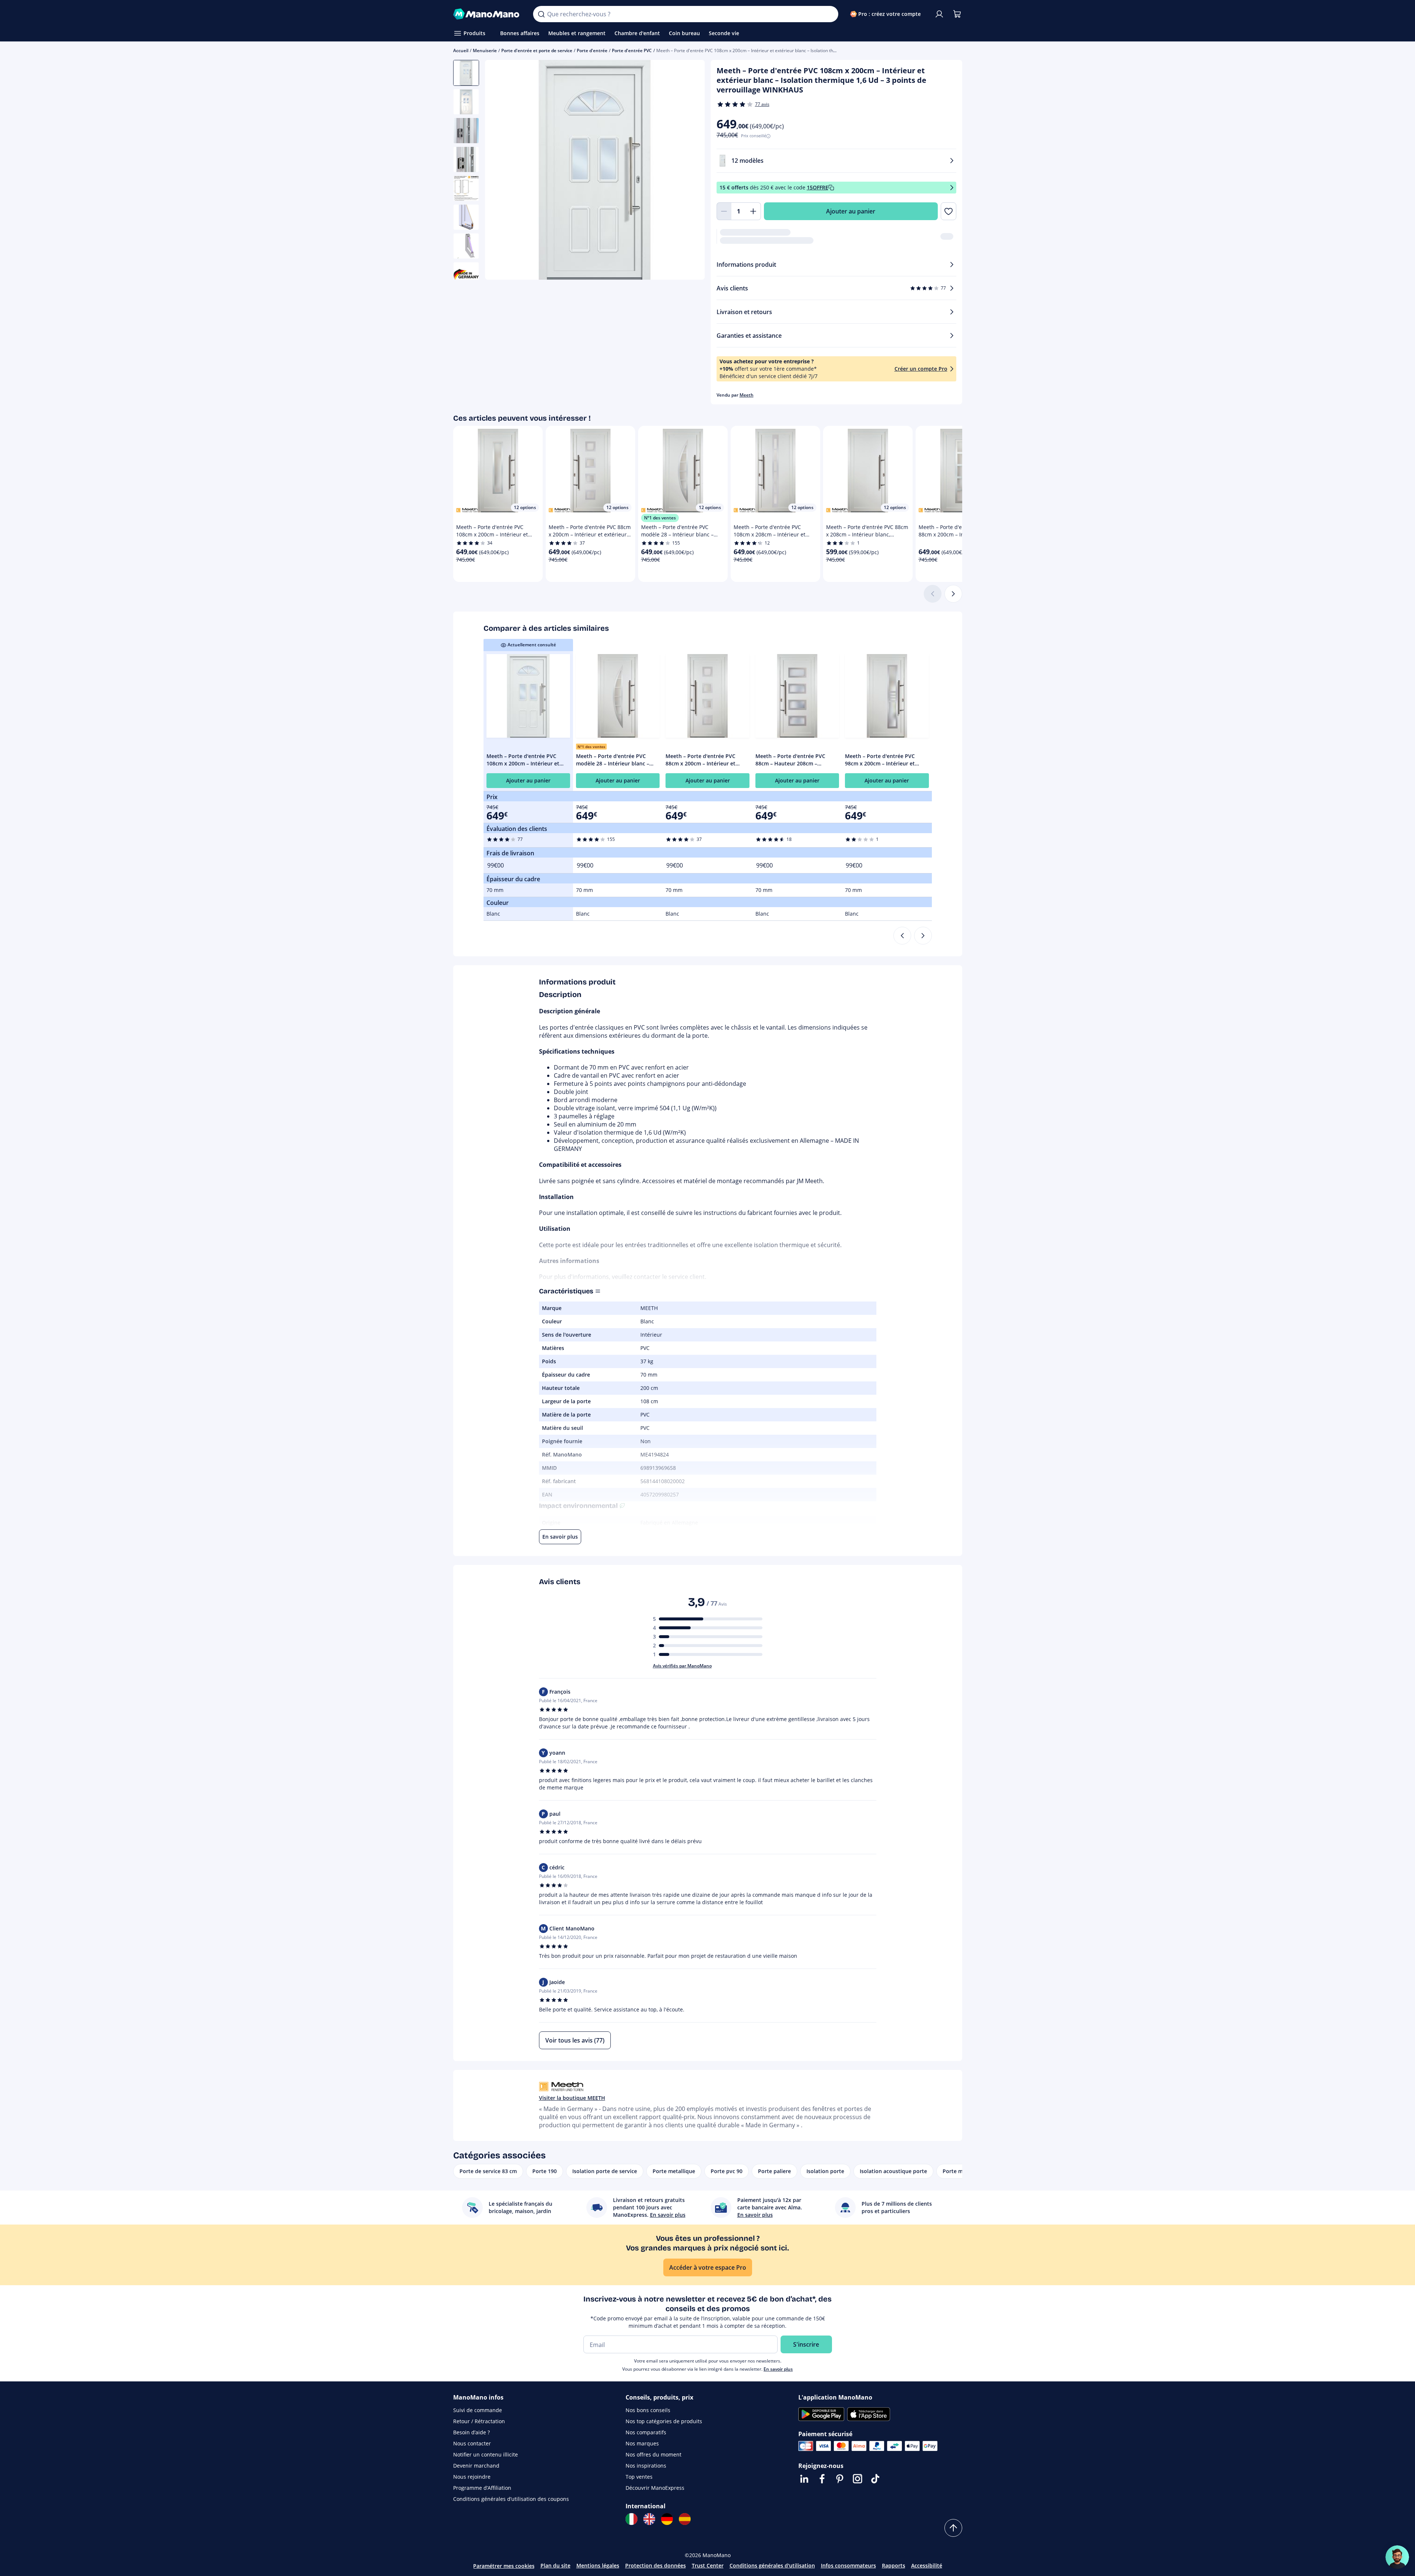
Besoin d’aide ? (471, 2432)
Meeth (747, 395)
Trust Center (708, 2565)
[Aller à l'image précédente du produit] (500, 171)
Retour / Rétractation (479, 2421)
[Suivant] (953, 594)
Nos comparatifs (646, 2432)
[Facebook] (822, 2479)
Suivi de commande (478, 2410)
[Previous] (902, 936)
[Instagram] (858, 2479)
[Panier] (957, 14)
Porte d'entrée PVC (632, 50)
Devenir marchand (476, 2466)
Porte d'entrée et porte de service (537, 50)
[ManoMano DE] (667, 2519)
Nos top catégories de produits (664, 2421)
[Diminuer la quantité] (724, 211)
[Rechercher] (541, 14)
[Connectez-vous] (939, 14)
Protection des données (656, 2565)
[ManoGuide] (1397, 2557)
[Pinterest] (840, 2479)
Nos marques (642, 2443)
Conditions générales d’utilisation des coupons (511, 2499)
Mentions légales (598, 2565)
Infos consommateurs (848, 2565)
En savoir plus (778, 2369)
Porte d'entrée (592, 50)
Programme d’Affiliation (482, 2488)
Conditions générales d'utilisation (772, 2565)
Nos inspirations (646, 2466)
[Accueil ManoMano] (487, 14)
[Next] (923, 936)
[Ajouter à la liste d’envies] (948, 211)
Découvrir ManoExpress (655, 2488)
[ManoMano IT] (631, 2519)
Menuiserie (485, 50)
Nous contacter (472, 2443)
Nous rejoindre (472, 2477)
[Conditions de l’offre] (952, 188)
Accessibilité (927, 2565)
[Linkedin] (804, 2479)
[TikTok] (875, 2479)
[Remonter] (953, 2528)
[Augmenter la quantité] (754, 211)
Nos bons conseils (648, 2410)
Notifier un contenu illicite (486, 2454)
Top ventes (639, 2477)
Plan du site (555, 2565)
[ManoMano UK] (649, 2519)
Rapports (894, 2565)
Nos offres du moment (653, 2454)
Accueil (461, 50)
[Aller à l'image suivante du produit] (690, 171)
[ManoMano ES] (685, 2519)
